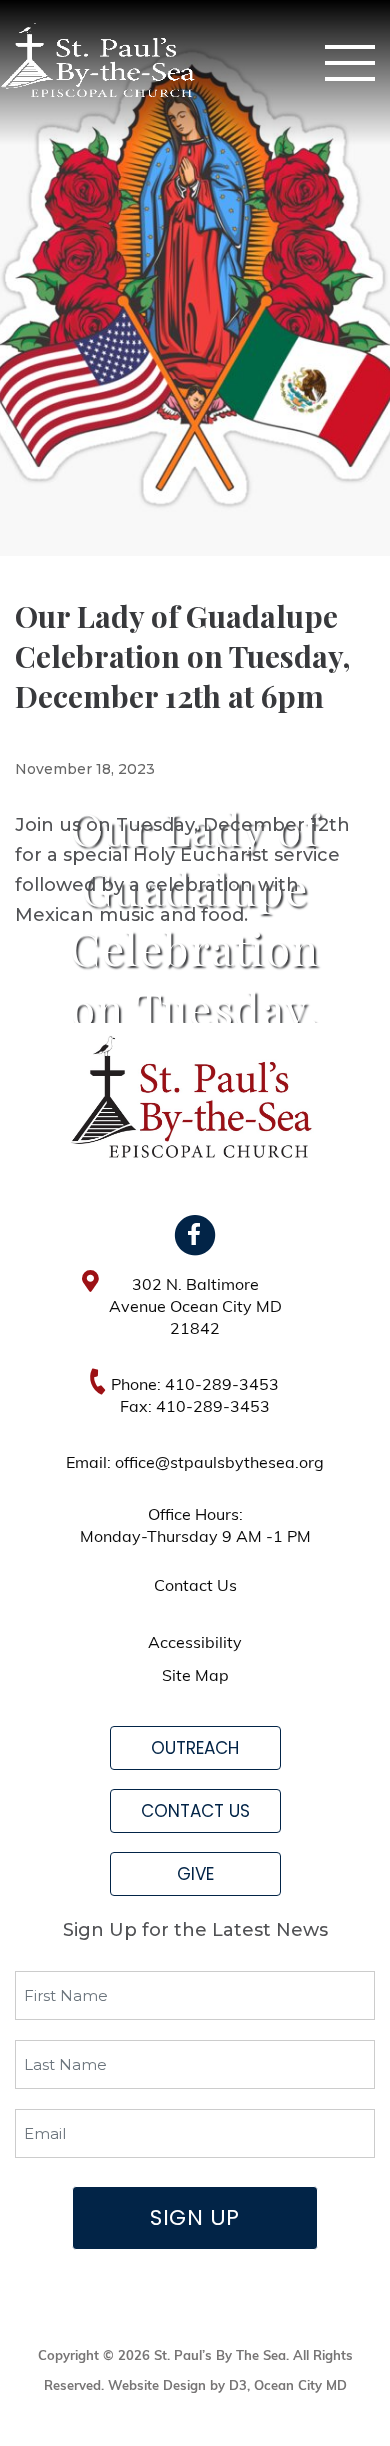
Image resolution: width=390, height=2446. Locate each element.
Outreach (195, 1748)
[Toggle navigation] (350, 63)
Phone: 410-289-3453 (195, 1386)
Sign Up (194, 2217)
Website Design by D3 (177, 2386)
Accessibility (195, 1644)
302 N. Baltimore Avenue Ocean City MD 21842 (195, 1308)
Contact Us (195, 1587)
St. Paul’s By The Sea (220, 2356)
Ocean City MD (300, 2386)
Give (195, 1874)
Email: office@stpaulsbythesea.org (195, 1464)
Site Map (195, 1677)
